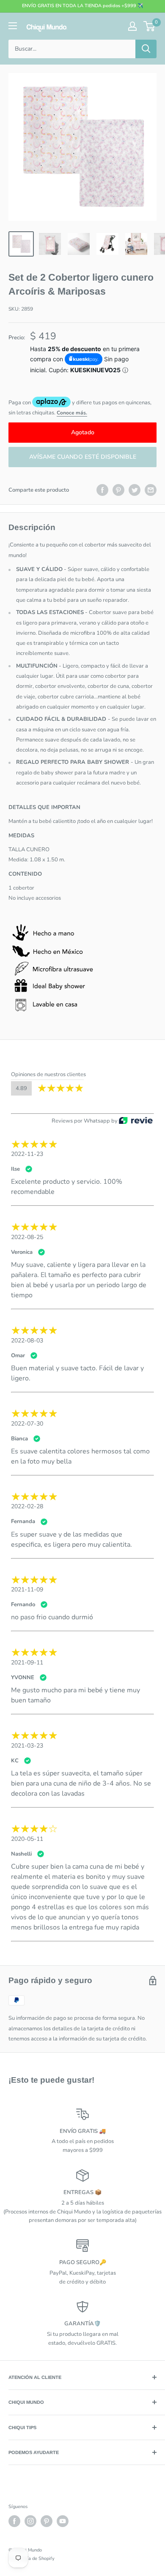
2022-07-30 (27, 1424)
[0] (150, 26)
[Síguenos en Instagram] (30, 2521)
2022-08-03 (27, 1341)
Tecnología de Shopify (32, 2558)
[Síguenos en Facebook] (14, 2521)
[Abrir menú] (13, 26)
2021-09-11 (27, 1663)
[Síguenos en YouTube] (63, 2521)
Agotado (83, 432)
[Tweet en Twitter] (135, 490)
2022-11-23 (27, 1154)
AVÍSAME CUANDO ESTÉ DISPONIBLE (83, 457)
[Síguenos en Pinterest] (47, 2521)
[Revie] (136, 1121)
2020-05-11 (27, 1839)
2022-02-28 (27, 1506)
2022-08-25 (27, 1237)
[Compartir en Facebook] (102, 490)
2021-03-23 (27, 1746)
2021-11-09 (27, 1590)
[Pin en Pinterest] (118, 490)
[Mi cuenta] (132, 26)
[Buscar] (146, 49)
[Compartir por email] (151, 490)
